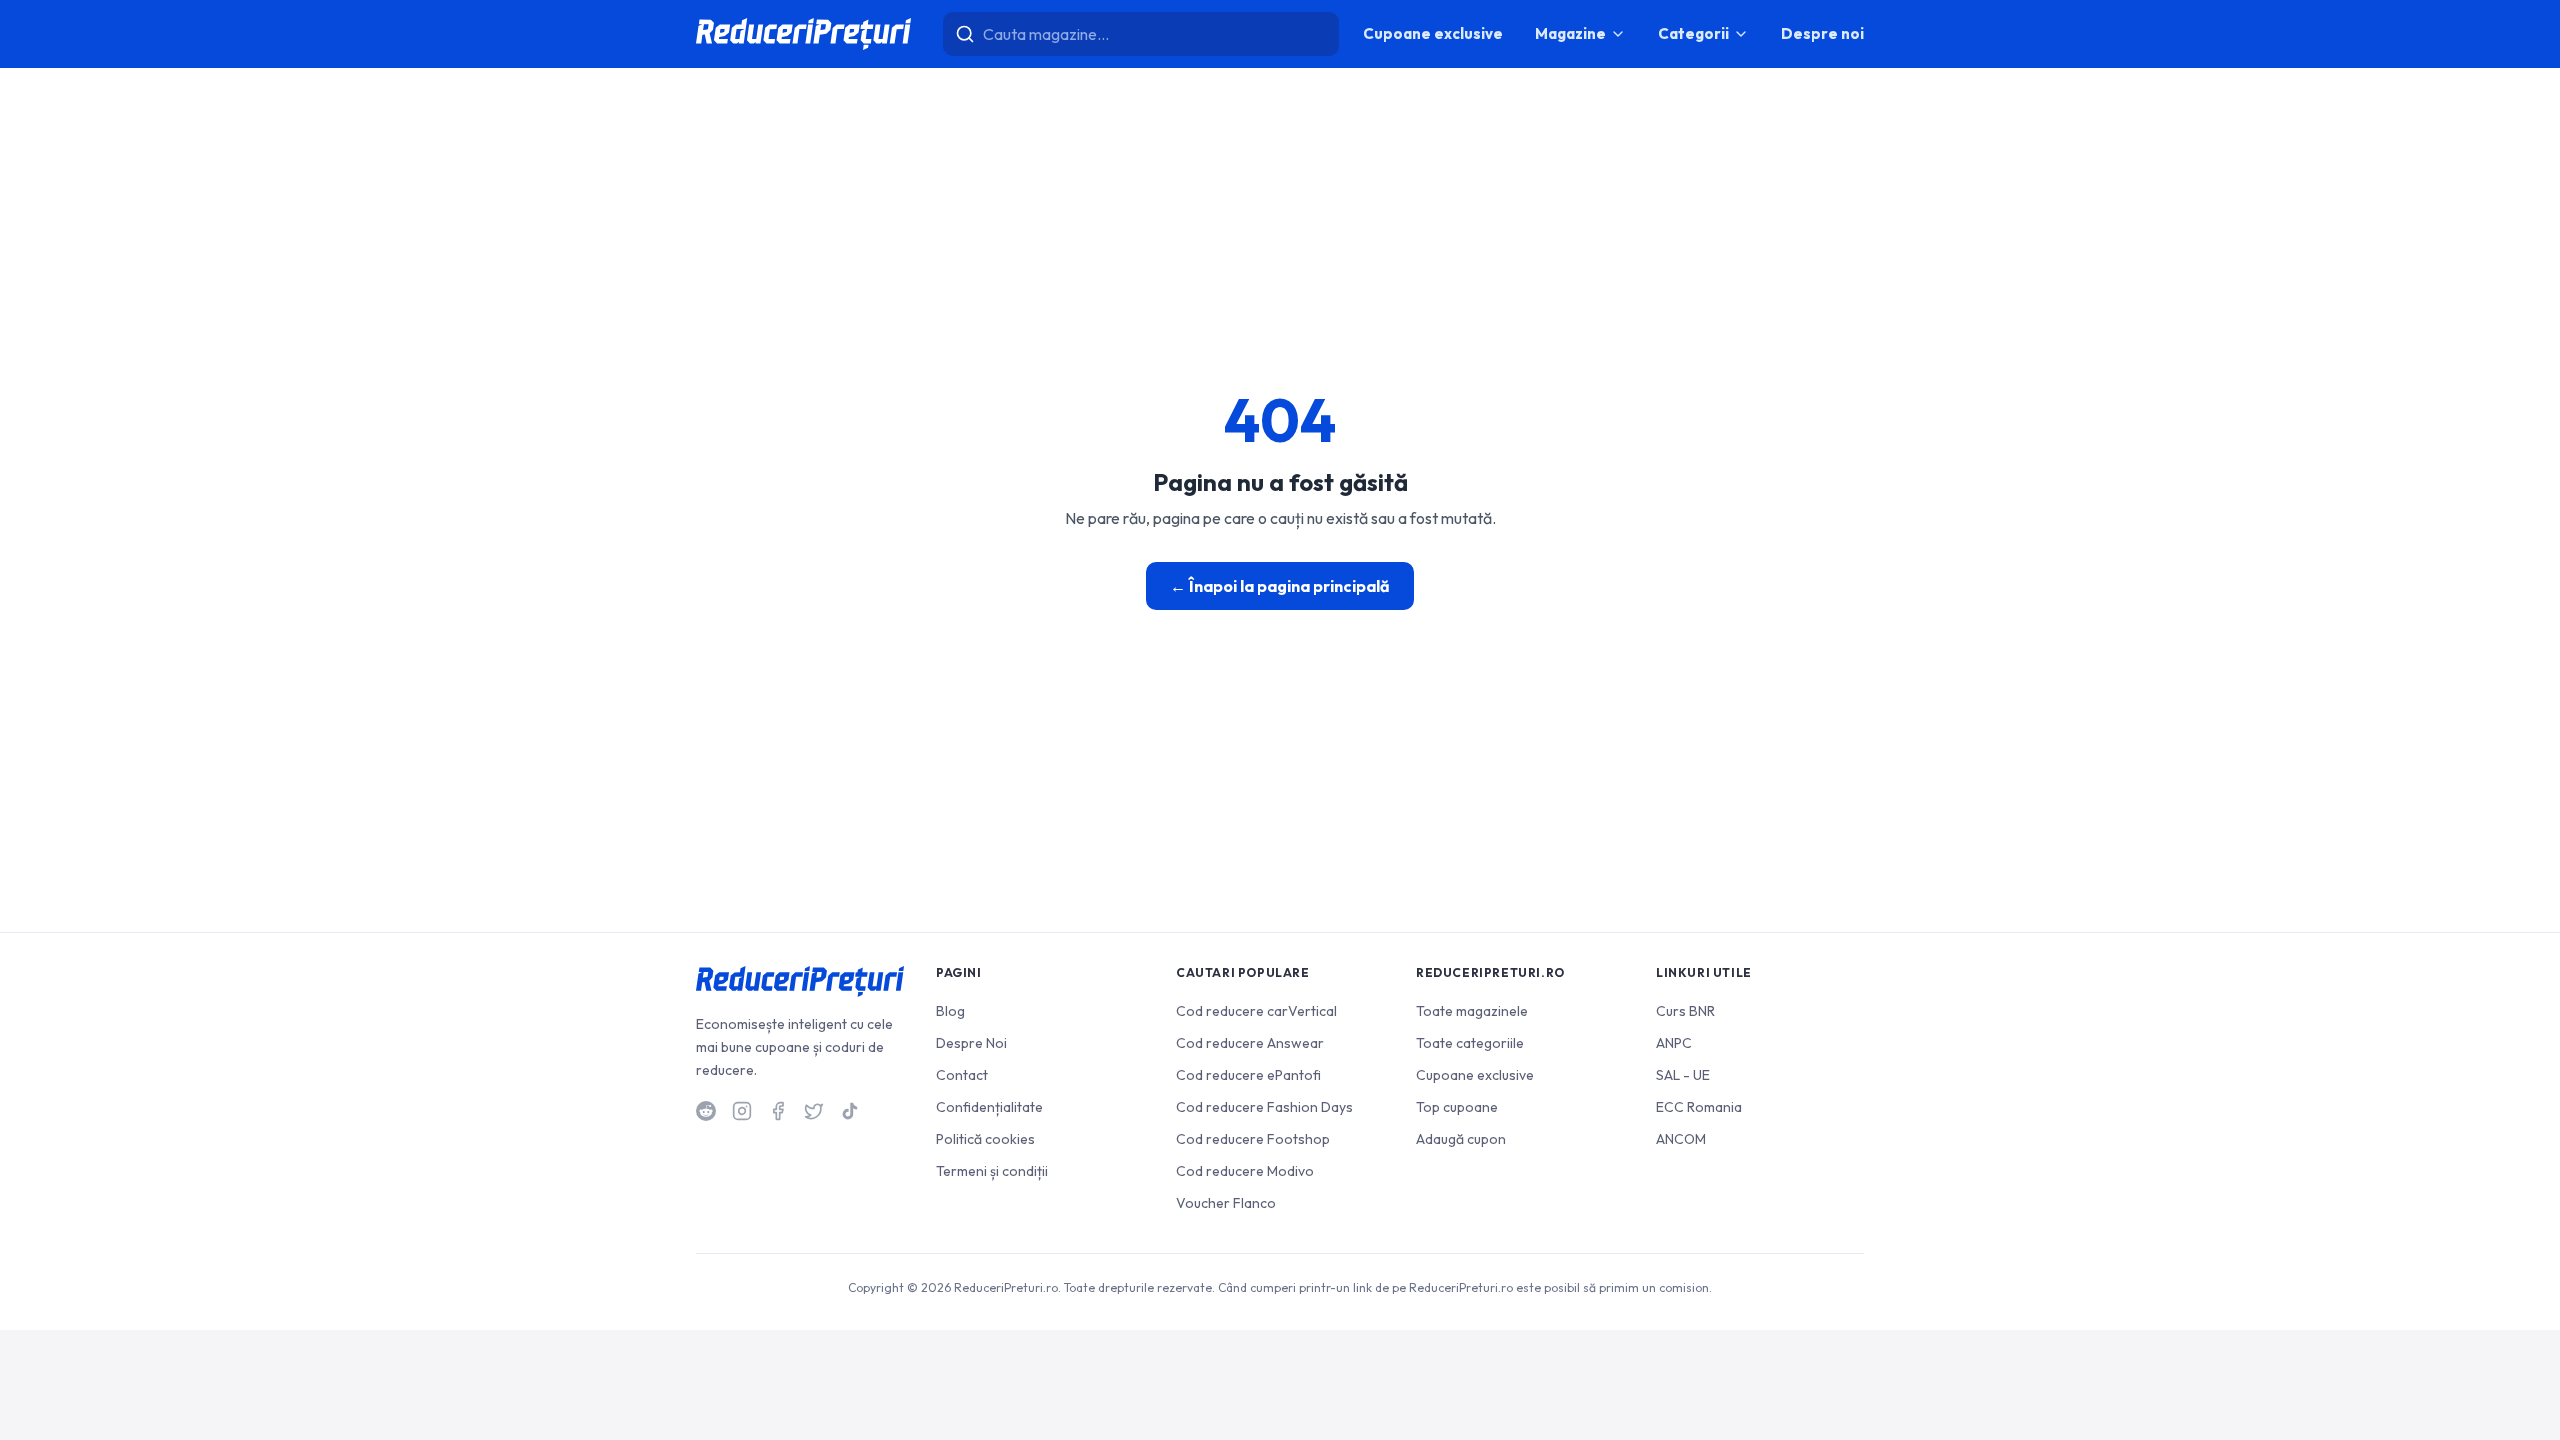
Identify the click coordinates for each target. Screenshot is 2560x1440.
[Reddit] (706, 1111)
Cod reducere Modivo (1245, 1171)
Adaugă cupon (1461, 1139)
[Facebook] (778, 1111)
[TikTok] (850, 1111)
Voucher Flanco (1226, 1203)
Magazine (1570, 33)
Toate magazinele (1472, 1011)
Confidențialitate (989, 1107)
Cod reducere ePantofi (1248, 1075)
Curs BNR (1685, 1011)
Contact (962, 1075)
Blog (950, 1011)
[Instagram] (742, 1111)
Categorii (1693, 33)
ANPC (1674, 1043)
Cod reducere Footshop (1253, 1139)
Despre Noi (971, 1043)
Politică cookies (985, 1139)
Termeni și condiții (992, 1171)
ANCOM (1681, 1139)
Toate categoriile (1470, 1043)
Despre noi (1822, 33)
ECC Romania (1699, 1107)
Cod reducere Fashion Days (1264, 1107)
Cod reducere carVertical (1256, 1011)
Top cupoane (1457, 1107)
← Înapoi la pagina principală (1280, 586)
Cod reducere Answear (1250, 1043)
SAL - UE (1683, 1075)
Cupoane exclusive (1433, 33)
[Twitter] (814, 1111)
